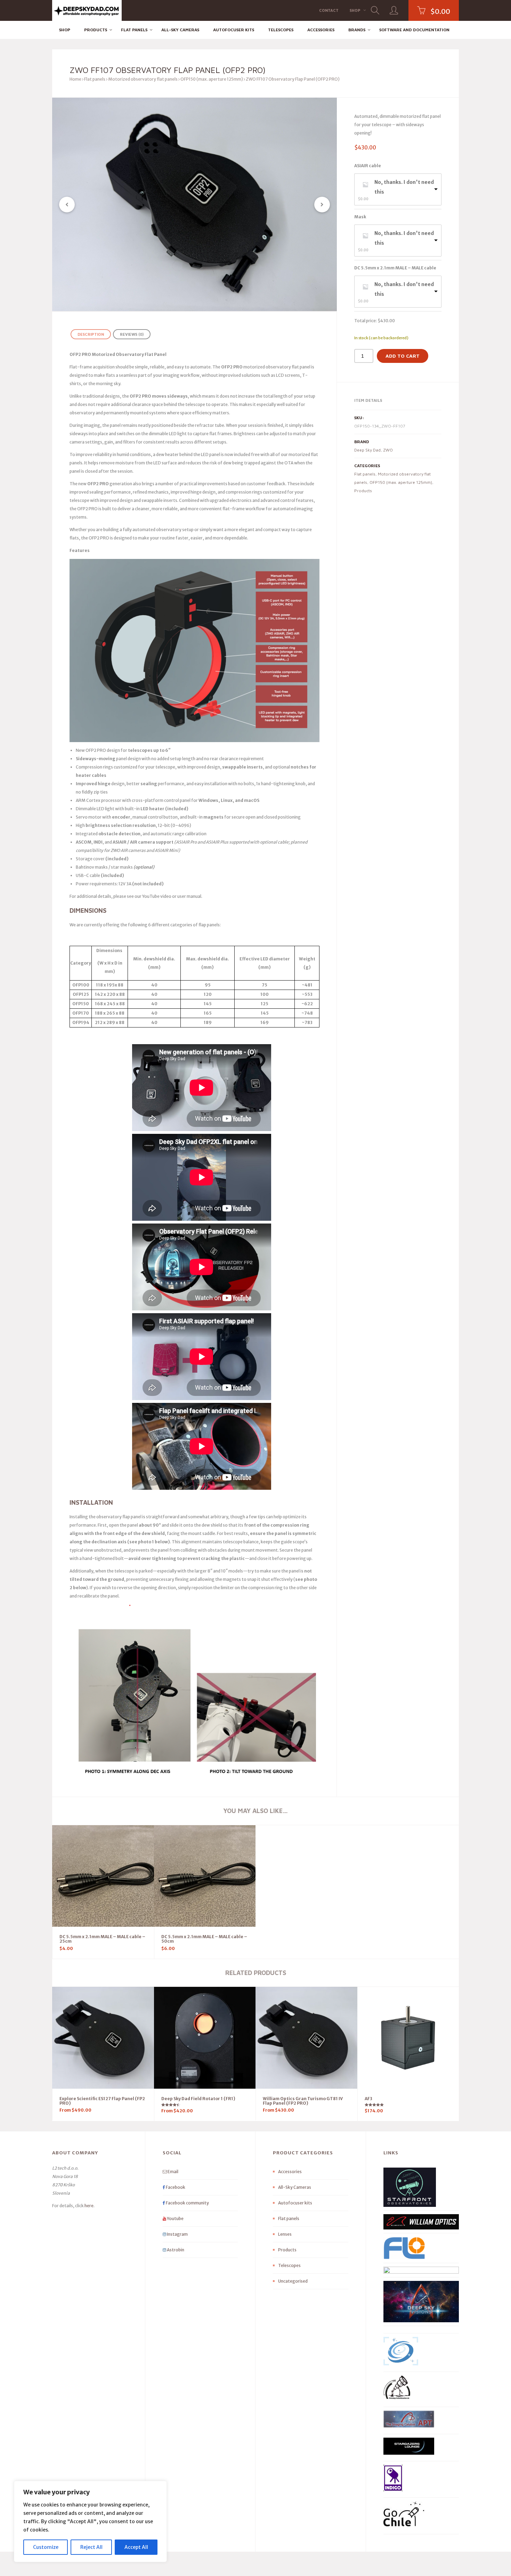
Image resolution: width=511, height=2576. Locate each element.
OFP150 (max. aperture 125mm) (212, 79)
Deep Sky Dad (367, 450)
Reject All (91, 2547)
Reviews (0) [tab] (132, 334)
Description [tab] (91, 334)
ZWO (388, 450)
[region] (90, 2521)
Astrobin (175, 2250)
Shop (355, 10)
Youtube (175, 2219)
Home (75, 79)
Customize (46, 2547)
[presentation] (67, 205)
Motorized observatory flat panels (143, 79)
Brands (357, 30)
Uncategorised (293, 2281)
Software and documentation (414, 30)
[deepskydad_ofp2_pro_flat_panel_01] (194, 204)
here (89, 2206)
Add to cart (403, 356)
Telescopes (281, 30)
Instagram (177, 2234)
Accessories (321, 30)
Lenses (285, 2234)
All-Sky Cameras (180, 30)
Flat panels (134, 30)
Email (173, 2172)
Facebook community (187, 2203)
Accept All (136, 2547)
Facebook (175, 2187)
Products (96, 30)
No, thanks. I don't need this (404, 187)
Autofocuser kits (234, 30)
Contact (329, 10)
